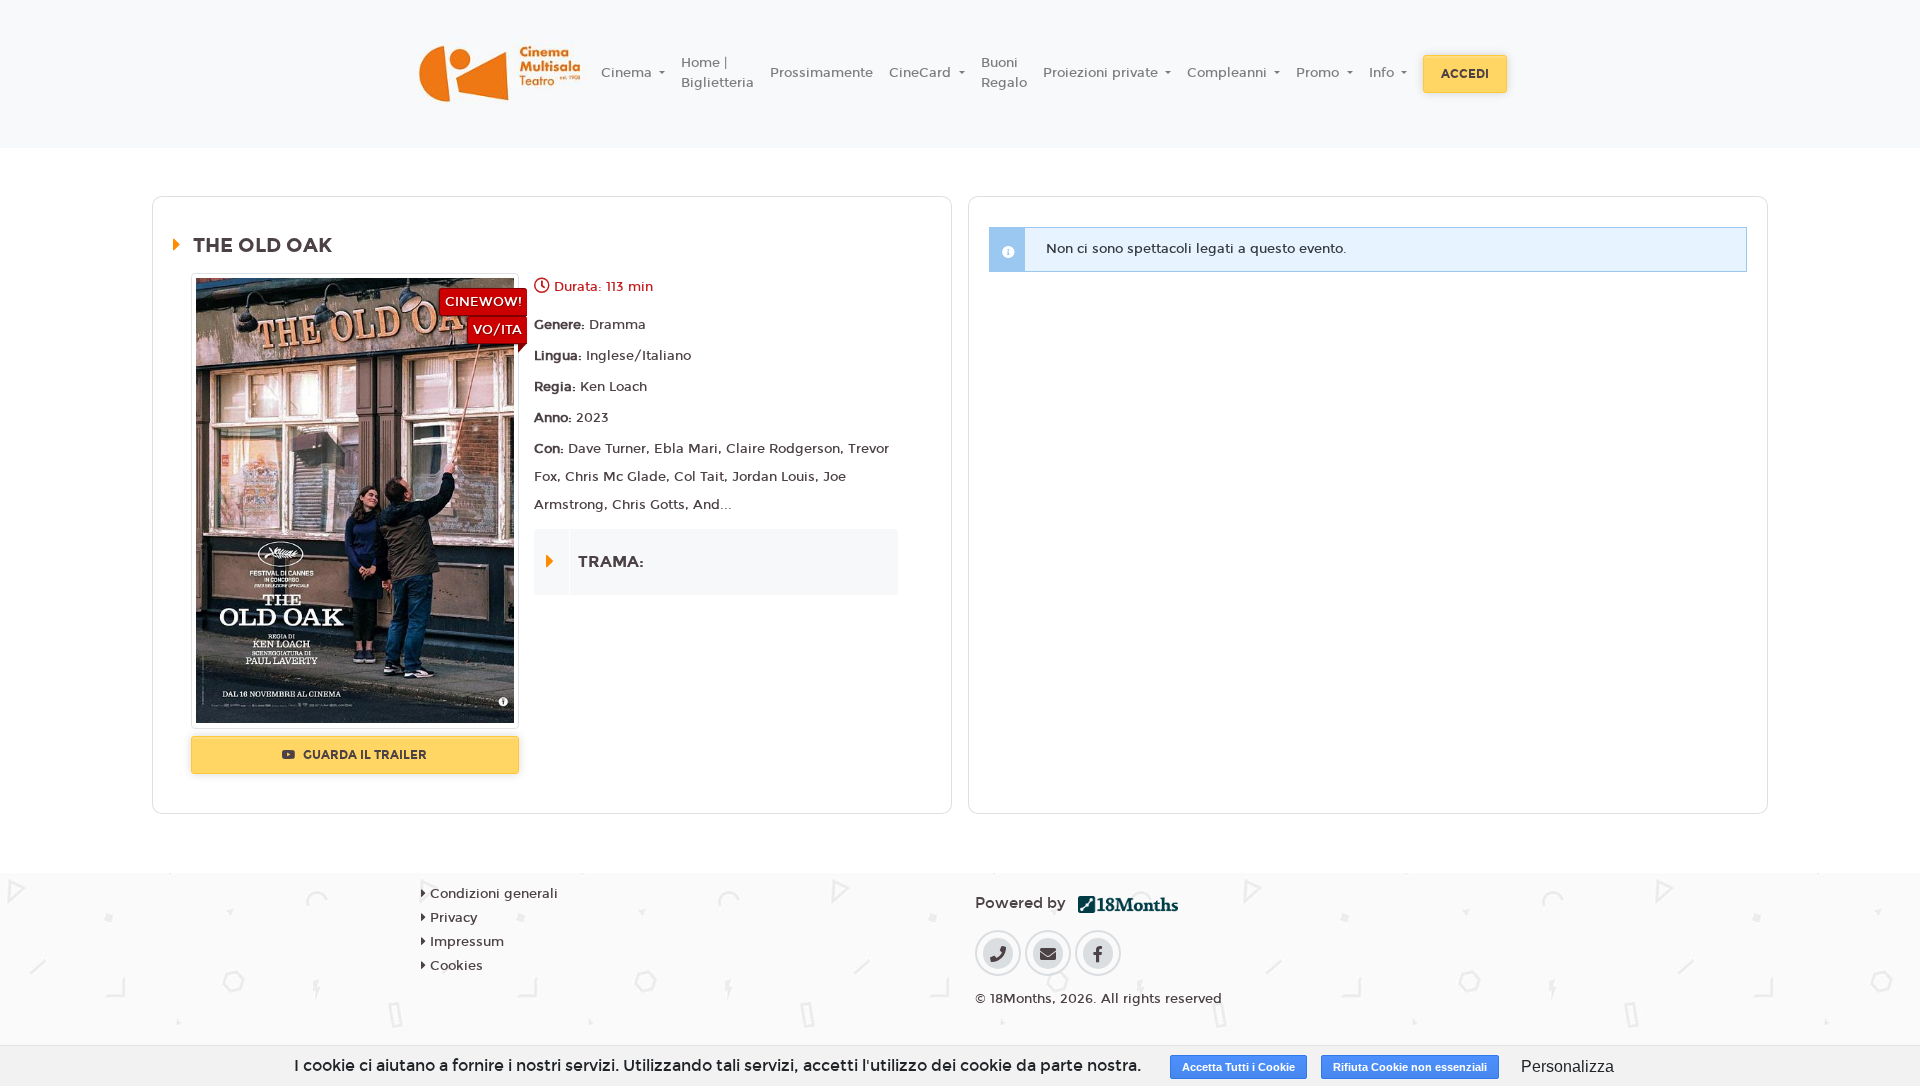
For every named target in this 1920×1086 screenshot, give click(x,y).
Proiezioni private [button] (1102, 73)
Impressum (465, 942)
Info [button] (1383, 73)
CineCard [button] (922, 73)
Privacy (451, 918)
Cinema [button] (628, 73)
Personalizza (1567, 1066)
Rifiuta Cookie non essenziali (1410, 1067)
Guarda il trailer (363, 755)
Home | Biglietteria (717, 73)
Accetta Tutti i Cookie (1238, 1067)
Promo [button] (1319, 73)
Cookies (454, 966)
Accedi (1465, 74)
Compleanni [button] (1229, 73)
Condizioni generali (492, 894)
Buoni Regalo (1004, 73)
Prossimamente (821, 73)
